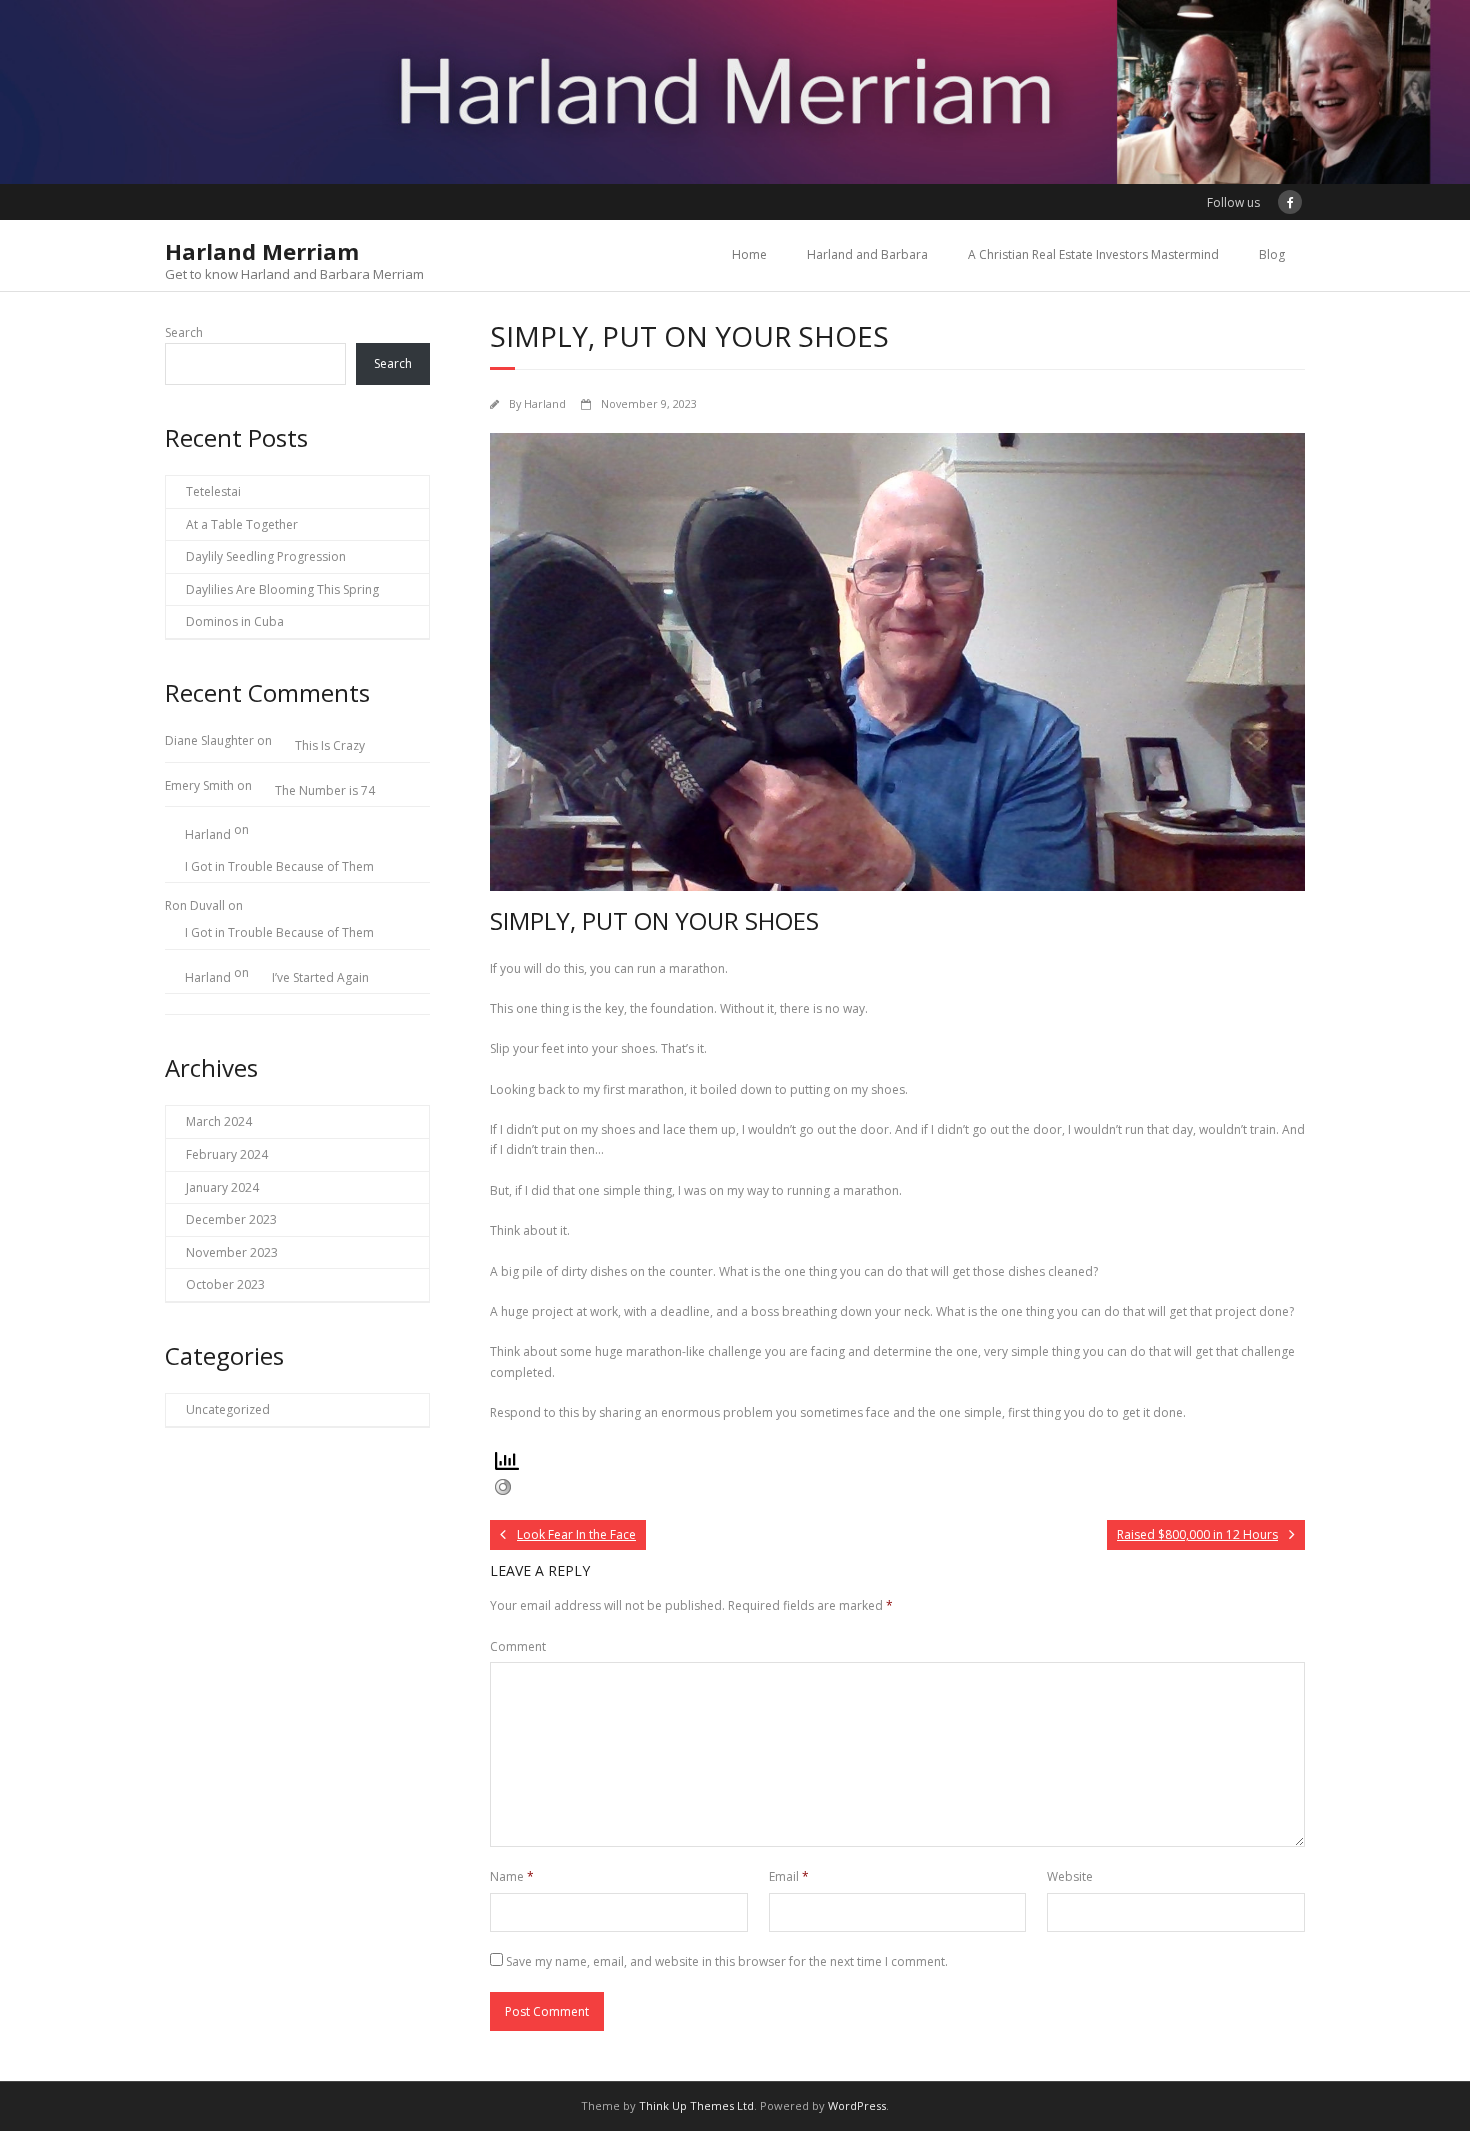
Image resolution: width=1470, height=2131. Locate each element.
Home (749, 254)
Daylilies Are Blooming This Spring (282, 589)
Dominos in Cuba (235, 621)
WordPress (857, 2105)
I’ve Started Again (320, 977)
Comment (518, 1646)
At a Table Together (242, 524)
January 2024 (222, 1187)
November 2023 (232, 1252)
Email (789, 1876)
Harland (545, 403)
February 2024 (227, 1154)
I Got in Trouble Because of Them (279, 866)
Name (512, 1876)
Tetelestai (213, 491)
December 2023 (231, 1219)
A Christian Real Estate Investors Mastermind (1093, 254)
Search (184, 332)
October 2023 (225, 1284)
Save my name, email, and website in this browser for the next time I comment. (727, 1961)
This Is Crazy (330, 745)
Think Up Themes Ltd (696, 2105)
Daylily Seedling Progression (266, 556)
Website (1070, 1876)
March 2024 (219, 1121)
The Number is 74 (325, 790)
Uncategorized (228, 1409)
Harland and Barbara (867, 254)
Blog (1272, 254)
